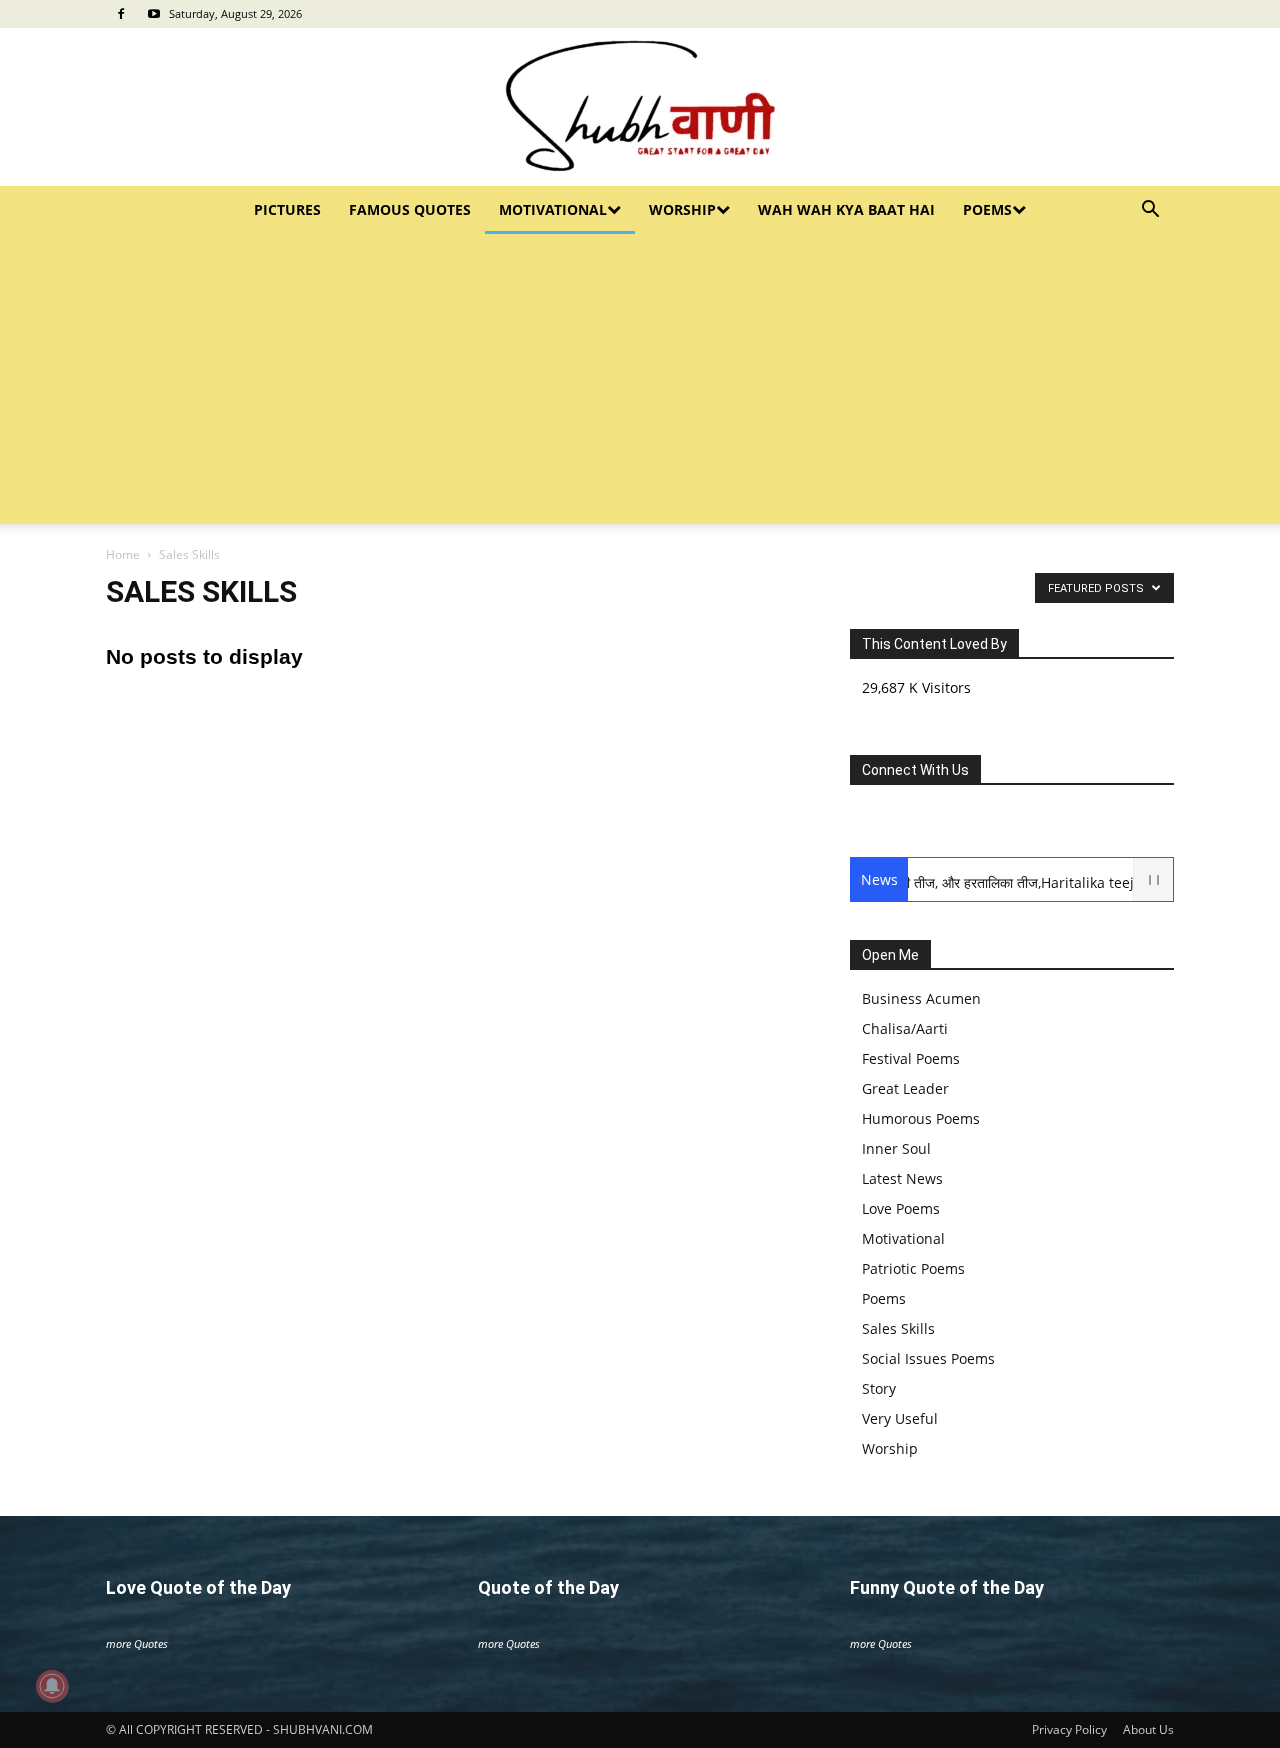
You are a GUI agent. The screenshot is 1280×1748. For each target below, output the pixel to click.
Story (879, 1388)
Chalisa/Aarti (905, 1028)
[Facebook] (121, 14)
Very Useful (900, 1418)
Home (123, 554)
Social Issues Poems (928, 1358)
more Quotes (137, 1643)
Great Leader (905, 1088)
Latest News (902, 1178)
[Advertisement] (640, 384)
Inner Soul (896, 1148)
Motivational (553, 209)
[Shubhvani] (640, 107)
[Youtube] (154, 14)
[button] (1150, 211)
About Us (1148, 1729)
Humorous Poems (921, 1118)
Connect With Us (915, 770)
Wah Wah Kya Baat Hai (846, 209)
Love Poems (901, 1208)
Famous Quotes (410, 209)
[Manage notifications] (52, 1686)
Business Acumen (921, 998)
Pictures (287, 209)
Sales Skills (898, 1328)
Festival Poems (911, 1058)
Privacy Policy (1069, 1729)
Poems (987, 209)
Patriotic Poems (913, 1268)
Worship (682, 209)
